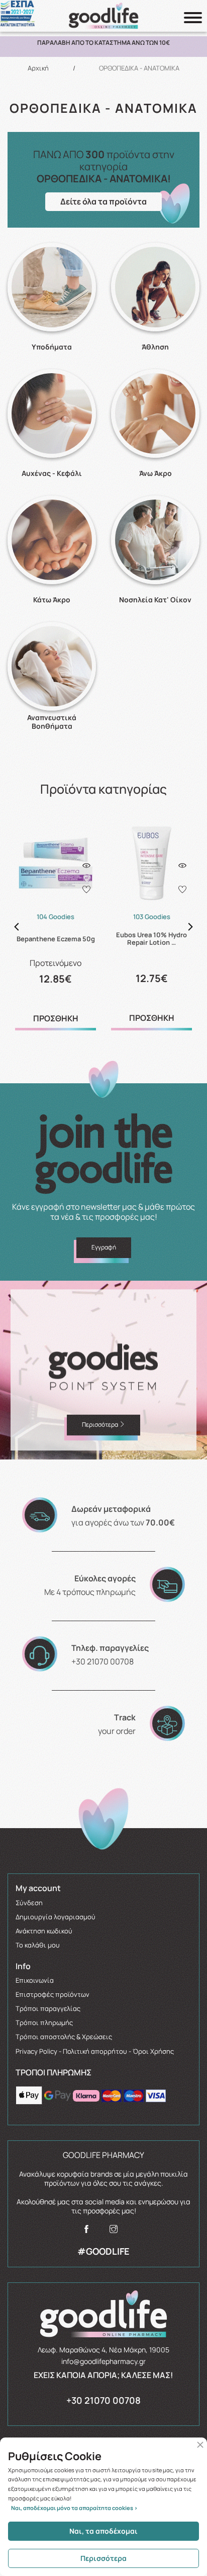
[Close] (200, 2445)
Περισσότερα (103, 2558)
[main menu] (193, 18)
